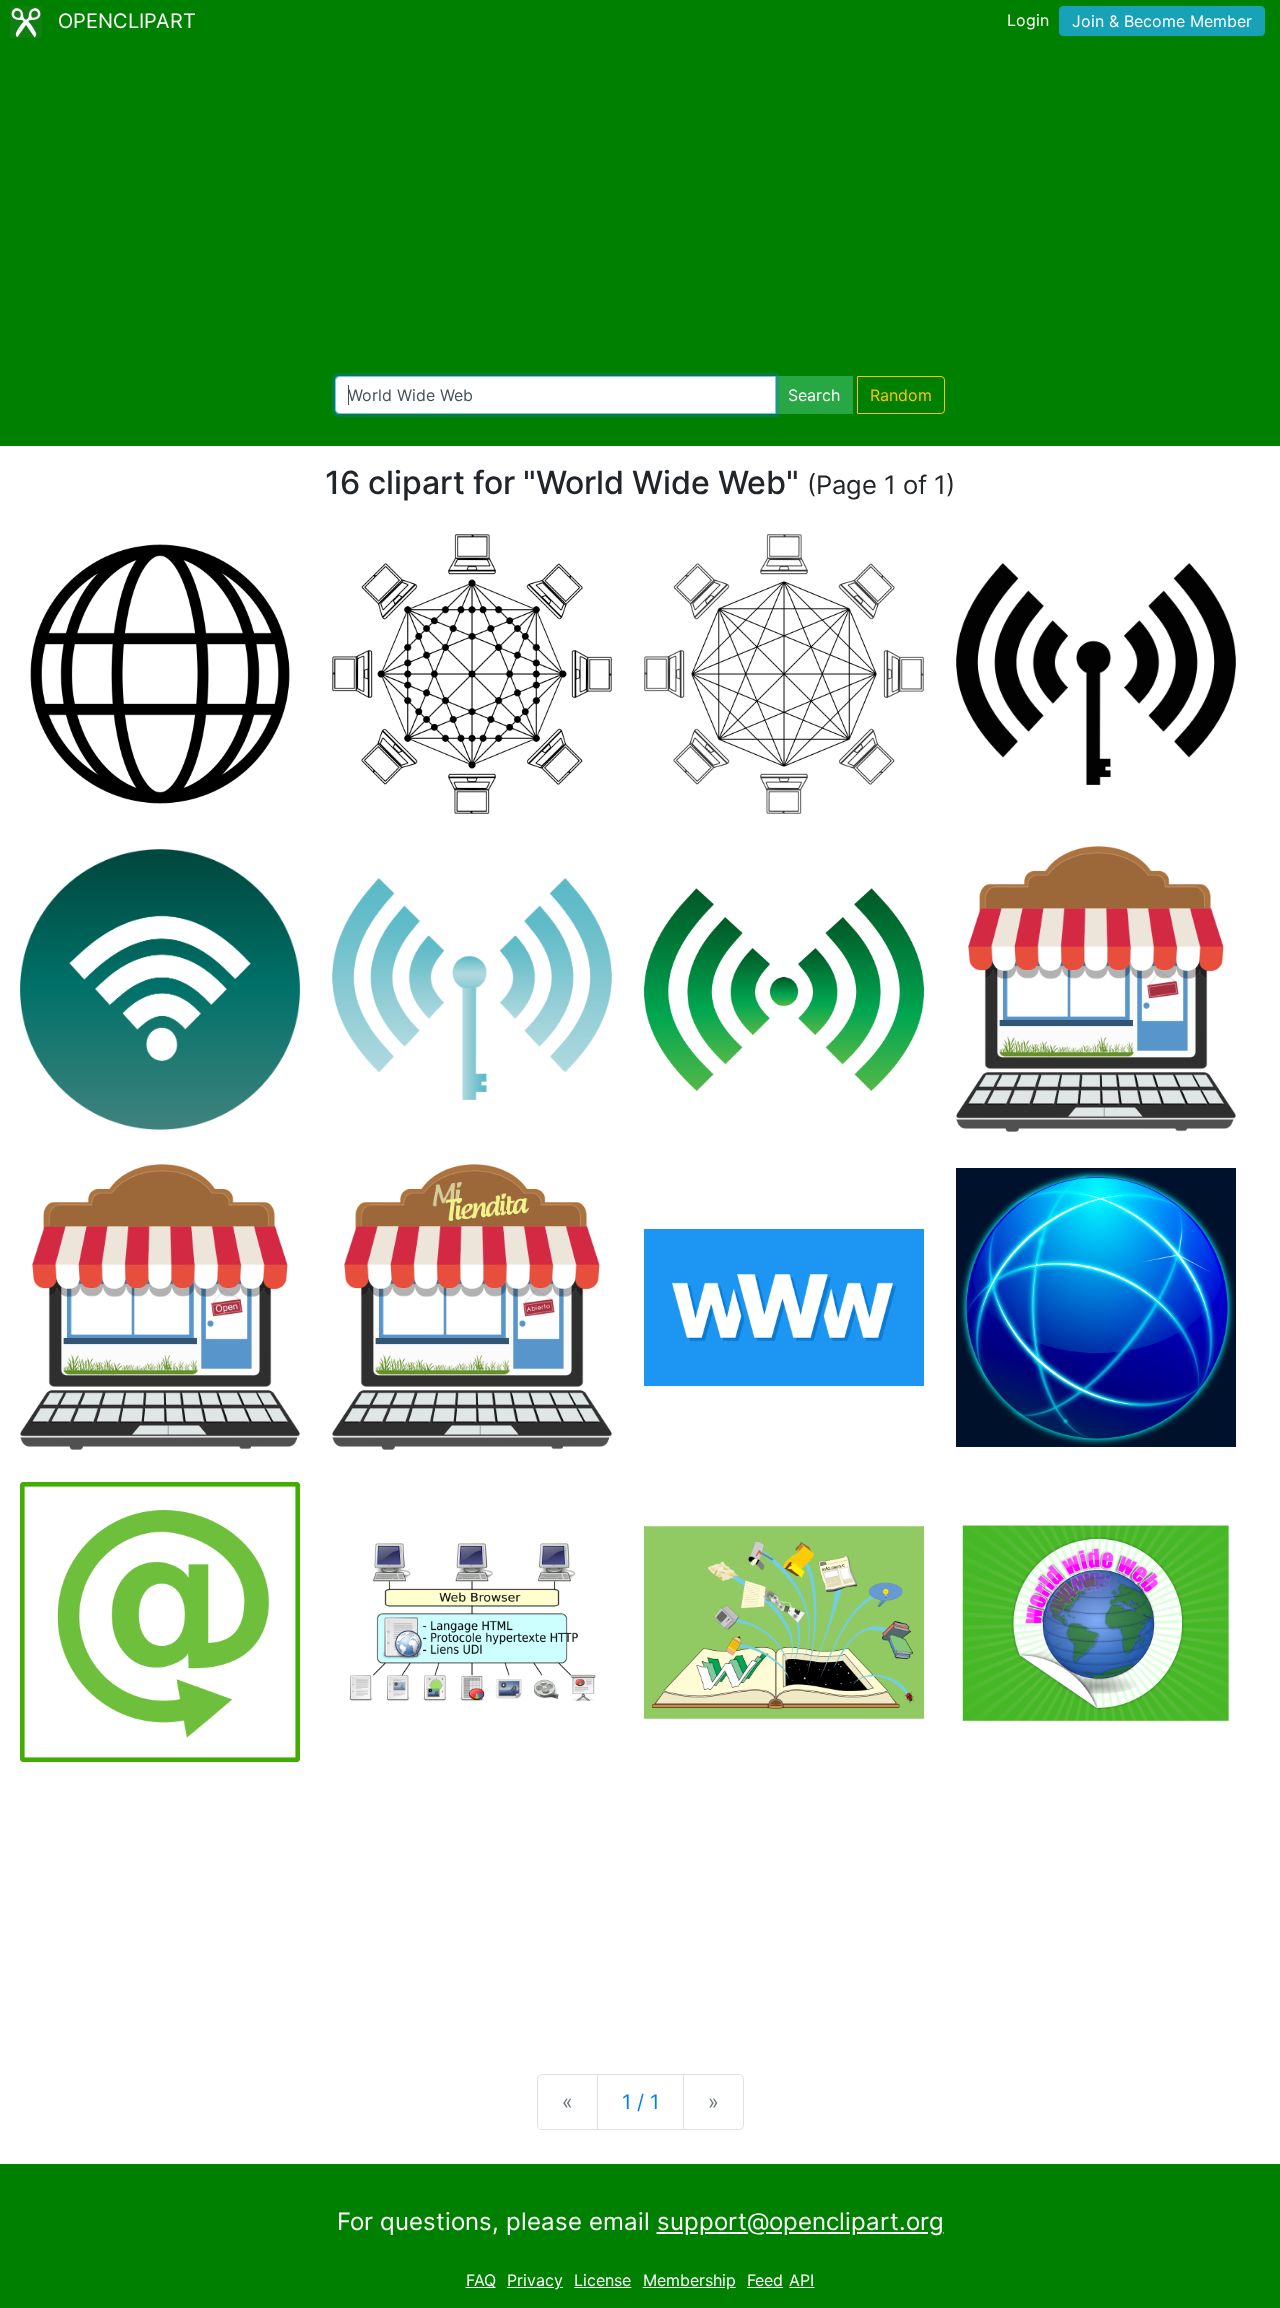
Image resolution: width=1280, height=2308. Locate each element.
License (602, 2280)
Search (814, 395)
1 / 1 (640, 2102)
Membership (689, 2280)
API (801, 2280)
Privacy (535, 2280)
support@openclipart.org (800, 2221)
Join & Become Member (1162, 21)
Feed (765, 2280)
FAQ (481, 2280)
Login (1028, 20)
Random (901, 395)
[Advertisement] (640, 210)
